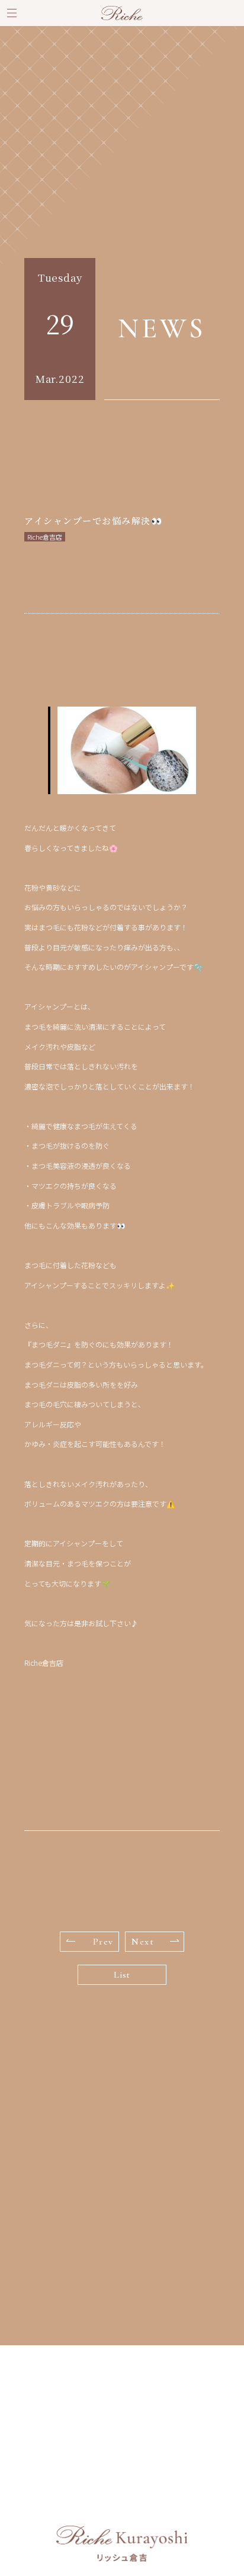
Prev (103, 1942)
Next (143, 1942)
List (122, 1975)
